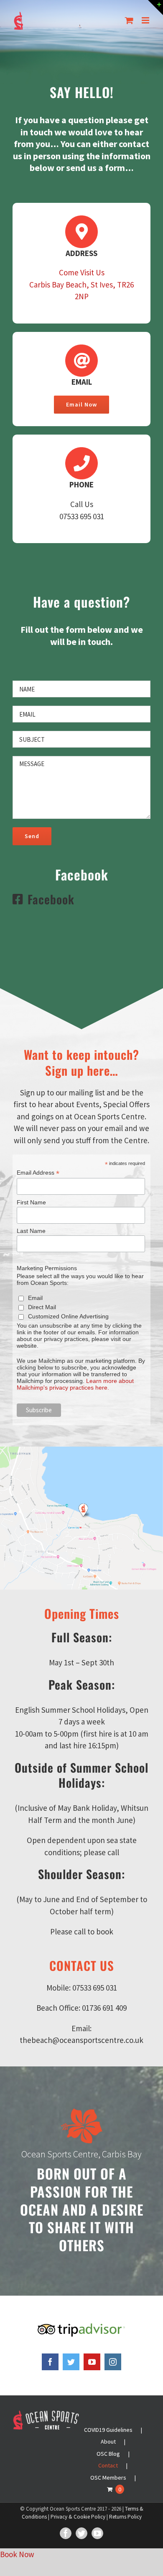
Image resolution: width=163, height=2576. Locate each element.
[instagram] (113, 2362)
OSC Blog (108, 2454)
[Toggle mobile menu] (146, 20)
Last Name (31, 1231)
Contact (108, 2465)
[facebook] (50, 2362)
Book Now (17, 2554)
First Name (31, 1202)
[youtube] (92, 2362)
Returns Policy (125, 2517)
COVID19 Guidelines (108, 2430)
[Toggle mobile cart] (129, 20)
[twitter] (71, 2362)
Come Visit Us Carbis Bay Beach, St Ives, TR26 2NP (81, 284)
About (108, 2441)
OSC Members (108, 2478)
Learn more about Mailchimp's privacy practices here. (75, 1384)
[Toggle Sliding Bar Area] (155, 8)
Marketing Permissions (47, 1268)
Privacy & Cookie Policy (78, 2517)
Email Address (38, 1173)
